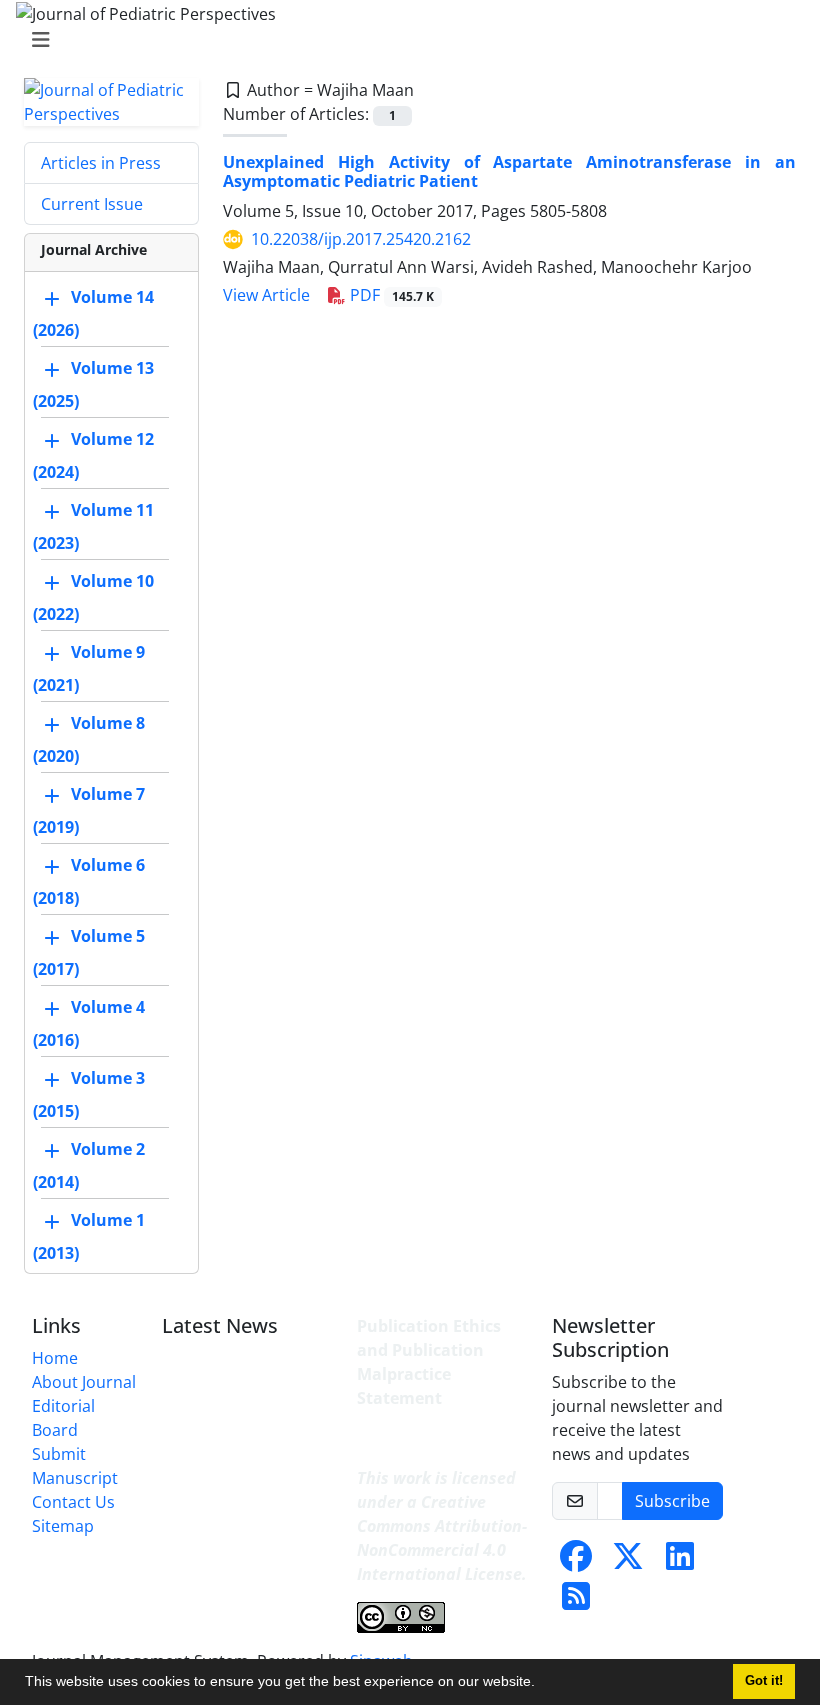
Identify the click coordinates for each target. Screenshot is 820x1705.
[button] (542, 1684)
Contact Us (73, 1502)
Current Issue (92, 204)
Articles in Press (101, 163)
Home (55, 1358)
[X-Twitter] (628, 1562)
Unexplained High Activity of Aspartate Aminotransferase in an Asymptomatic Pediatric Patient (509, 171)
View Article (266, 295)
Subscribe (672, 1501)
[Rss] (576, 1602)
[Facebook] (576, 1562)
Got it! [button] (764, 1681)
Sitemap (63, 1526)
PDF (390, 295)
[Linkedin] (680, 1562)
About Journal (84, 1382)
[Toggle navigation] (404, 40)
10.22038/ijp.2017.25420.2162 (361, 239)
